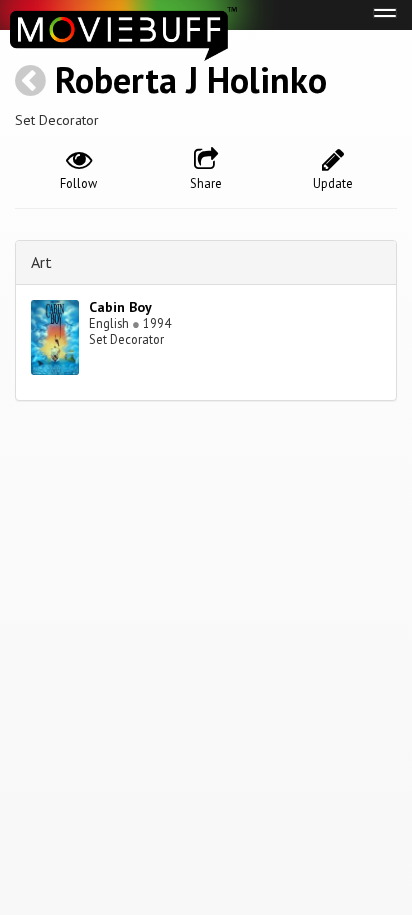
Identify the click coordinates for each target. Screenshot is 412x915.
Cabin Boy (120, 307)
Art (41, 262)
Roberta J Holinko (191, 79)
